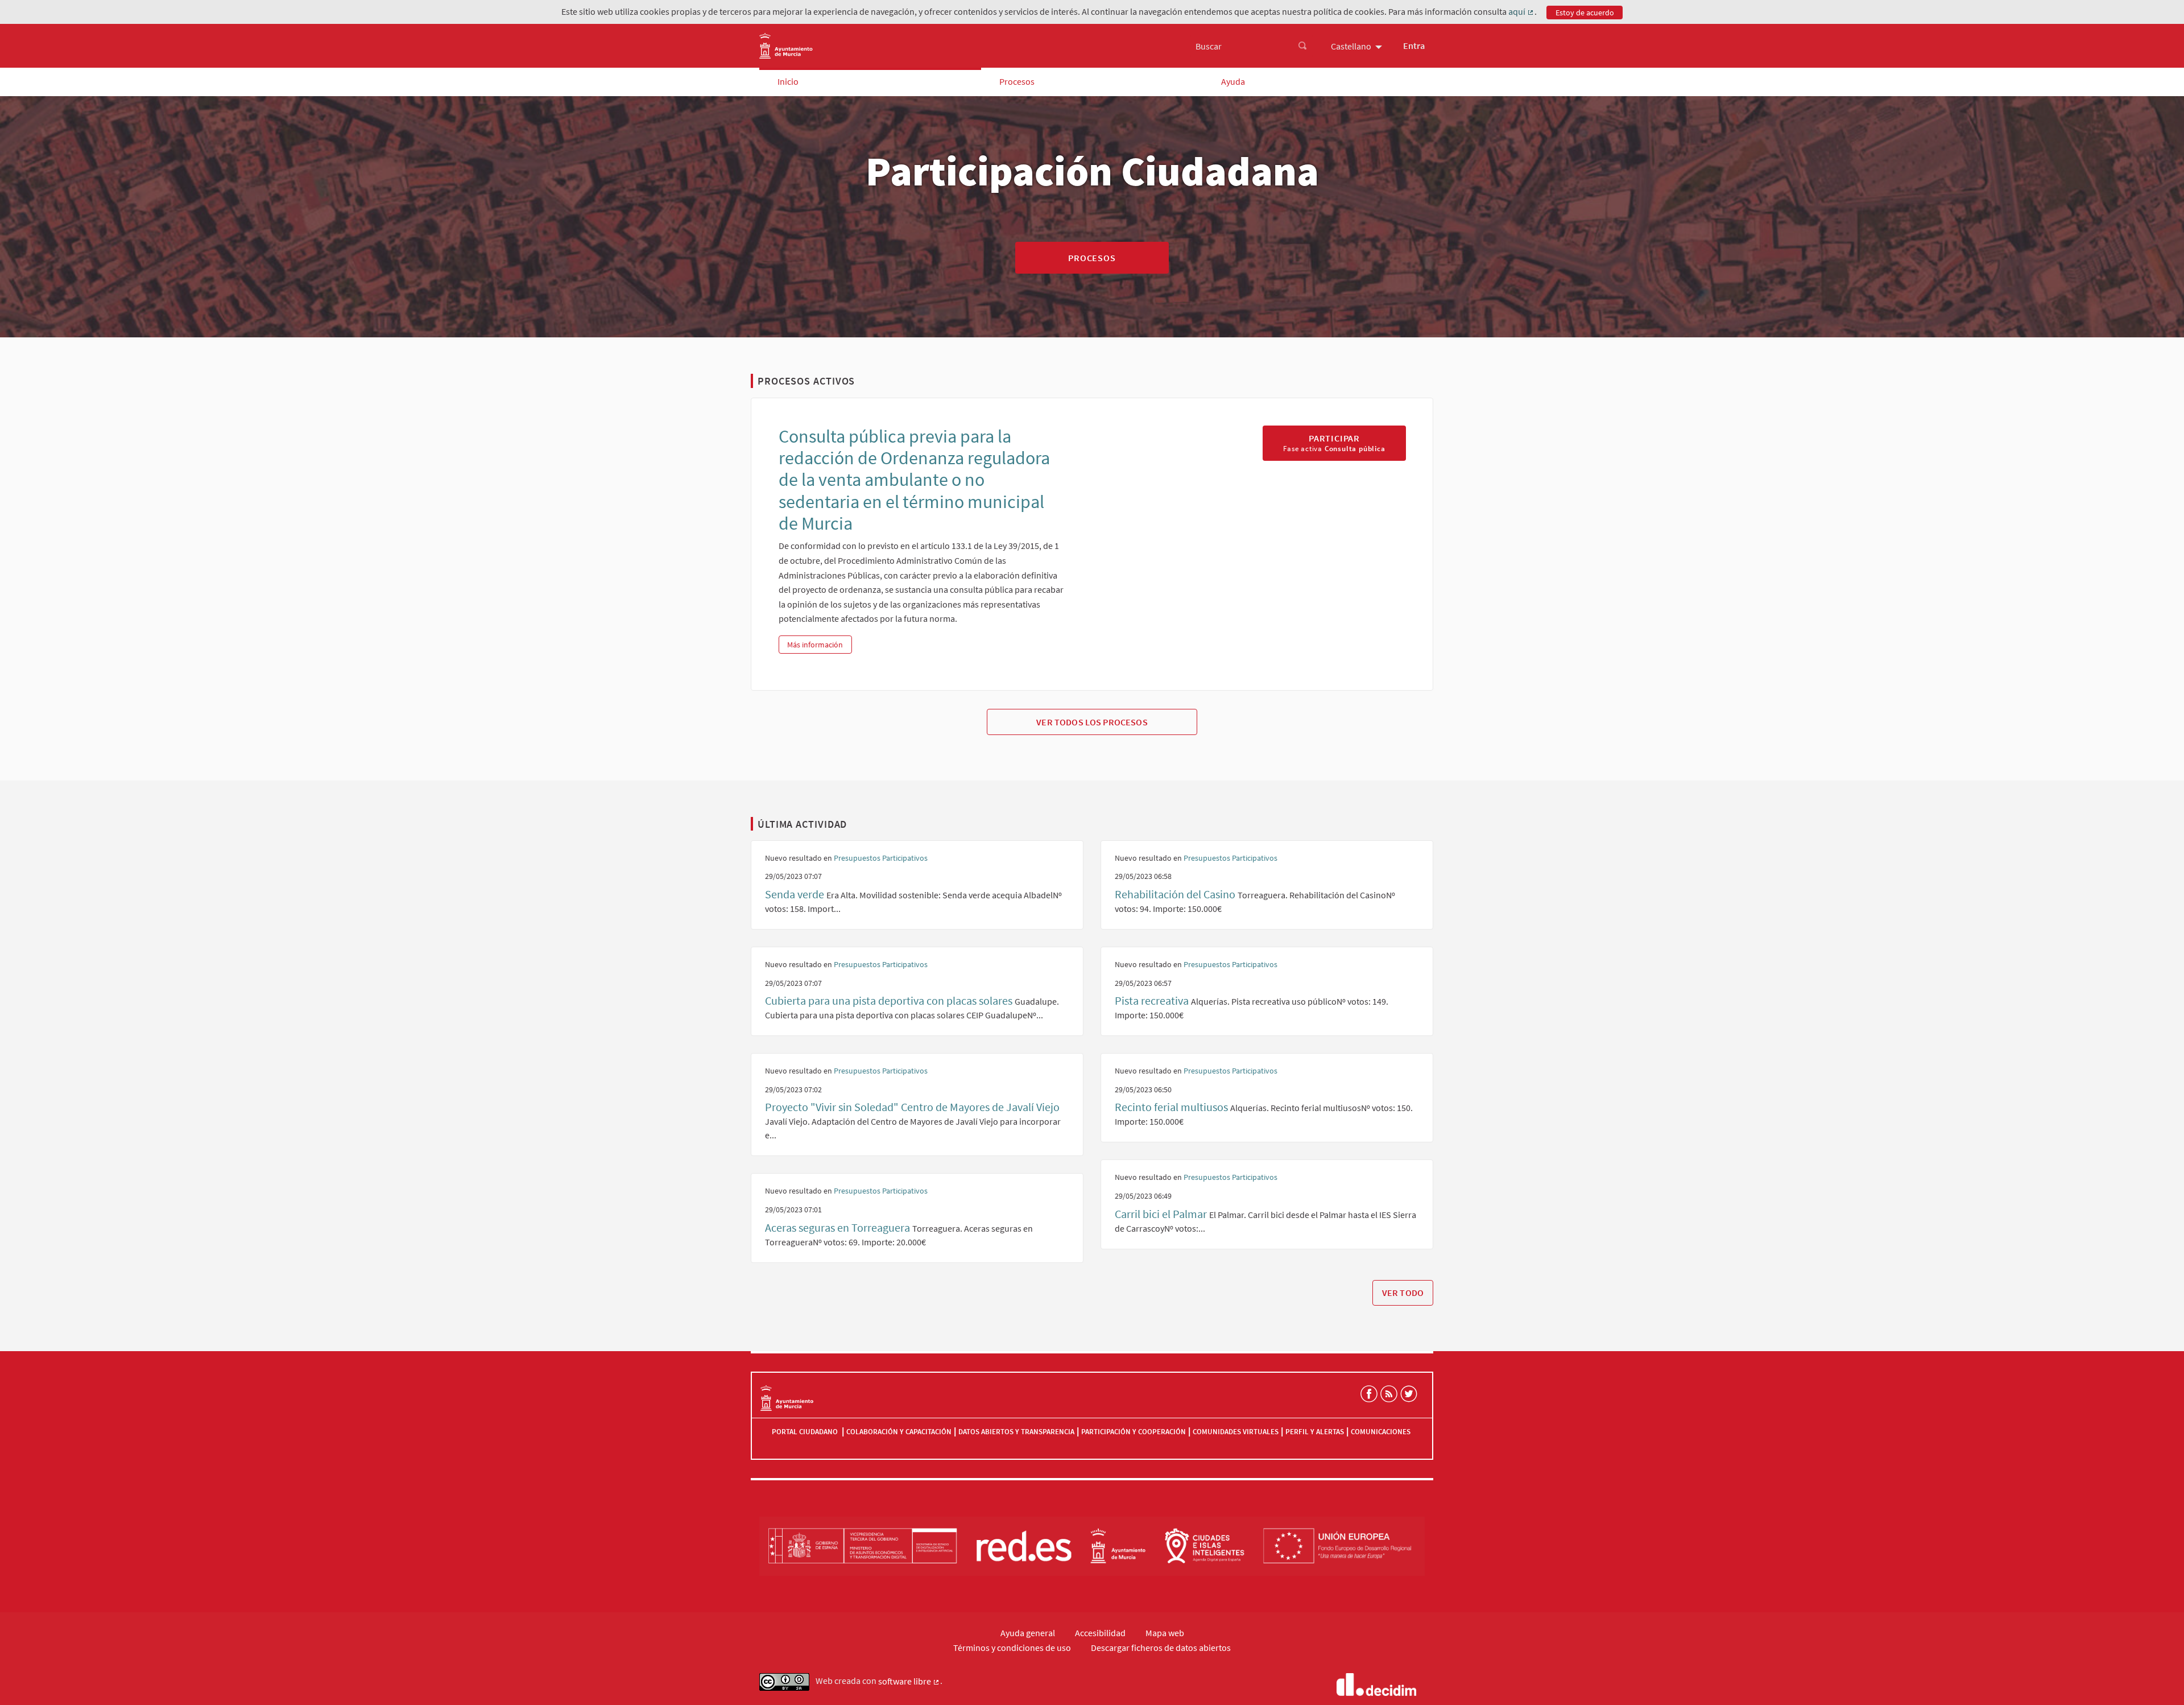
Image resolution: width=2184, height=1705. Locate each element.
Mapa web (1165, 1633)
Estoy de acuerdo (1585, 13)
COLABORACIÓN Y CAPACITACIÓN (899, 1432)
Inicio (788, 81)
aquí (1521, 12)
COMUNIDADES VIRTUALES (1236, 1432)
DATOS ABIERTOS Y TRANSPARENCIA (1016, 1432)
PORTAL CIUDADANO (806, 1432)
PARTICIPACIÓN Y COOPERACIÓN (1134, 1432)
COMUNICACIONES (1381, 1432)
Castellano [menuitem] (1351, 46)
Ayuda (1233, 81)
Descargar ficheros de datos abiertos (1161, 1648)
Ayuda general (1028, 1633)
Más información (819, 645)
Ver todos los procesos (1092, 722)
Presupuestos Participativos (881, 858)
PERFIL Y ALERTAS (1315, 1432)
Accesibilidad (1100, 1633)
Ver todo (1403, 1293)
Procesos (1017, 81)
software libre (909, 1682)
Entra (1414, 46)
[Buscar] (1302, 46)
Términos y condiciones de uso (1012, 1648)
